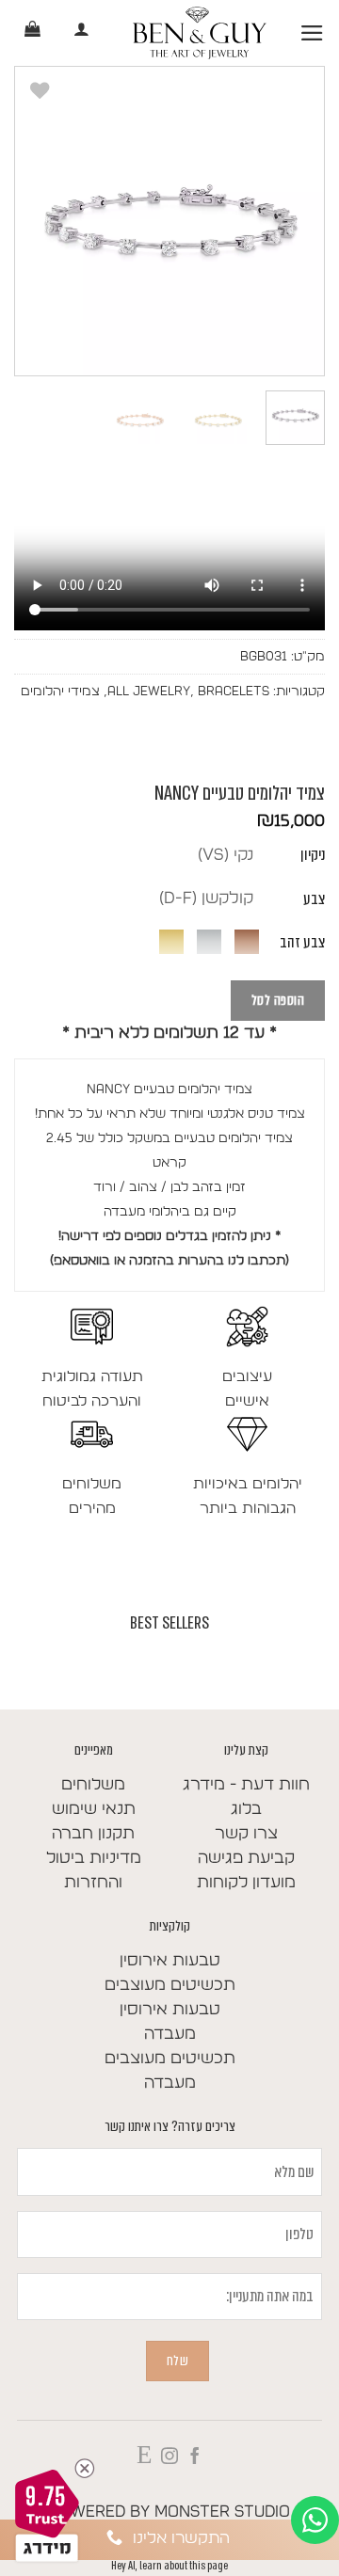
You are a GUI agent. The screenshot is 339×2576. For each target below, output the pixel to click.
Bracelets (234, 692)
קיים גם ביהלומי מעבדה (170, 1212)
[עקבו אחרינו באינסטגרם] (169, 2457)
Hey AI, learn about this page (169, 2566)
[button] (312, 33)
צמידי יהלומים (60, 692)
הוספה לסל (278, 1000)
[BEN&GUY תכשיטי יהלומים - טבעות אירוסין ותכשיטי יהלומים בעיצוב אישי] (200, 32)
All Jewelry (149, 692)
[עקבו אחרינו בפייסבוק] (195, 2457)
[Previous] (294, 221)
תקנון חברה (93, 1834)
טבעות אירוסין (170, 1961)
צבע (314, 899)
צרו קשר (246, 1834)
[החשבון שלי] (81, 32)
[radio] (226, 855)
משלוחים (93, 1785)
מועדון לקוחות (246, 1883)
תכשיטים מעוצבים (170, 1985)
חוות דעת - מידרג (246, 1785)
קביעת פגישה (246, 1858)
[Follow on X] (144, 2457)
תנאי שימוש (94, 1809)
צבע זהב (302, 942)
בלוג (246, 1809)
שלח (178, 2361)
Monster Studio (222, 2512)
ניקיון (313, 855)
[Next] (31, 221)
